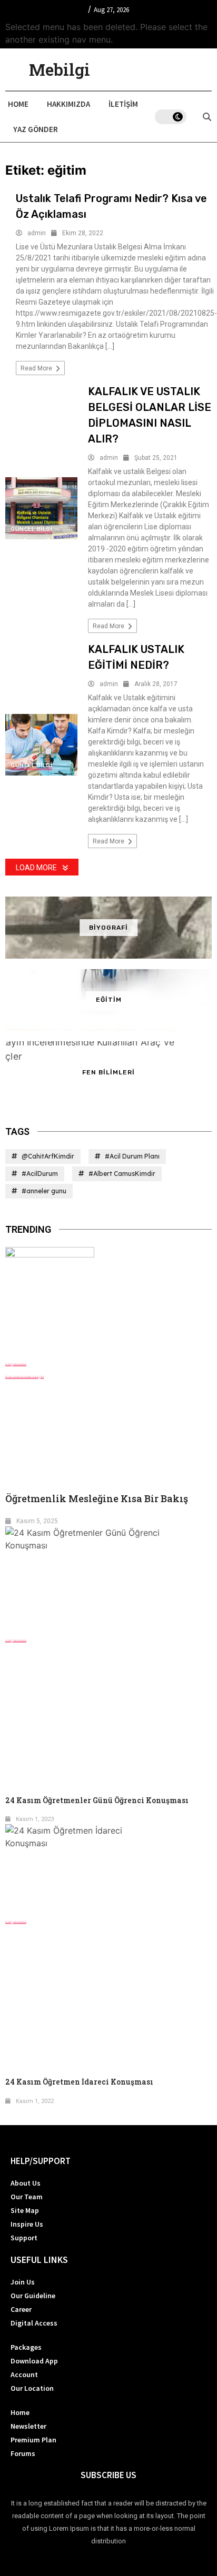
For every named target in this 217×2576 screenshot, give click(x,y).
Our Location (32, 2388)
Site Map (25, 2210)
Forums (23, 2453)
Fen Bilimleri (108, 1072)
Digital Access (34, 2323)
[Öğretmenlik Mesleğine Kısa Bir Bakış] (108, 1301)
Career (21, 2309)
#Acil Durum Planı (132, 1156)
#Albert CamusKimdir (122, 1174)
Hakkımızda (68, 104)
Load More (36, 868)
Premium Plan (33, 2440)
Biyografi (108, 928)
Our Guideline (33, 2296)
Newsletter (28, 2426)
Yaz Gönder (36, 129)
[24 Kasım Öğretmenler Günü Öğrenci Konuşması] (108, 1579)
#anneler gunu (44, 1191)
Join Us (23, 2282)
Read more (37, 368)
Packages (26, 2347)
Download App (34, 2361)
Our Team (27, 2197)
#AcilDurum (40, 1174)
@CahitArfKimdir (48, 1156)
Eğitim (109, 1000)
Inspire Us (27, 2224)
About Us (26, 2183)
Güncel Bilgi (31, 529)
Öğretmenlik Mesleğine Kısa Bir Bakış (97, 1498)
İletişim (123, 104)
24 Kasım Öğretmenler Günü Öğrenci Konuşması (97, 1800)
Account (24, 2374)
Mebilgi (60, 69)
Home (18, 104)
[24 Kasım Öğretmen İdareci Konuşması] (108, 1869)
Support (24, 2238)
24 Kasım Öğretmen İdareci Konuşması (79, 2082)
